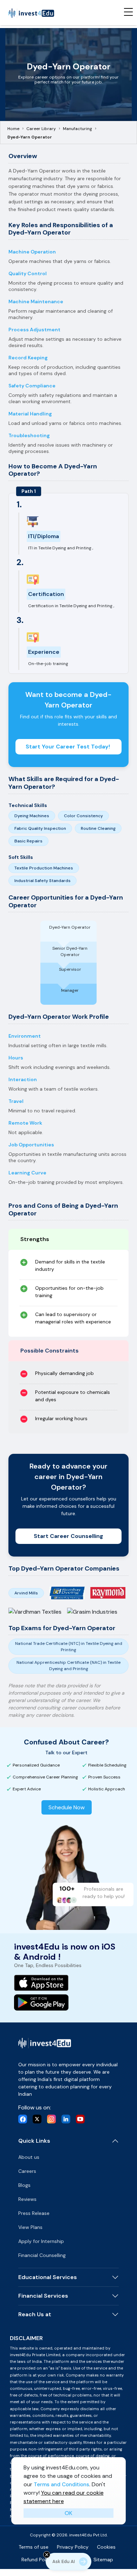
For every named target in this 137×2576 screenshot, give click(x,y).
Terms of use (34, 2547)
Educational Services (48, 2277)
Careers (27, 2171)
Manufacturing (77, 129)
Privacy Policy (73, 2547)
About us (29, 2157)
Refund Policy (37, 2560)
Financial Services (43, 2296)
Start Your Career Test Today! (68, 747)
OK (68, 2513)
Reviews (27, 2199)
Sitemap (103, 2560)
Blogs (24, 2185)
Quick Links (34, 2141)
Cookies (106, 2547)
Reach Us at (35, 2314)
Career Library (41, 129)
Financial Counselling (42, 2255)
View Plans (30, 2227)
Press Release (34, 2213)
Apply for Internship (41, 2241)
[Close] (47, 2555)
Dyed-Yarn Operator (30, 137)
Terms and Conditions (61, 2485)
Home (13, 129)
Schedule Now (67, 1807)
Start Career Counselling (68, 1536)
